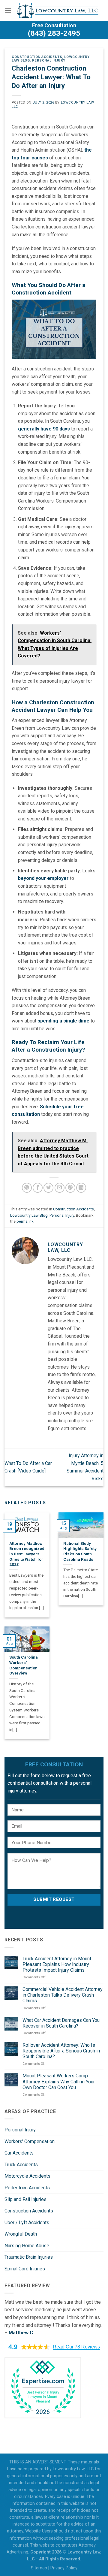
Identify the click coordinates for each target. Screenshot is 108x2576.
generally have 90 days (44, 429)
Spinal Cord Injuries (25, 2269)
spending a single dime (63, 1021)
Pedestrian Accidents (27, 2188)
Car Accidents (19, 2153)
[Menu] (8, 10)
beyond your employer (43, 878)
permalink (25, 1221)
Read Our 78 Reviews (76, 2347)
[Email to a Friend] (60, 1188)
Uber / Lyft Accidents (27, 2223)
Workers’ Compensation (30, 2141)
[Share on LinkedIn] (81, 1188)
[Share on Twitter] (48, 1188)
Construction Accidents (37, 57)
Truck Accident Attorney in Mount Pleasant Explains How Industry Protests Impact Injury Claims (57, 1964)
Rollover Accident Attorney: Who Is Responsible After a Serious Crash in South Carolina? (61, 2051)
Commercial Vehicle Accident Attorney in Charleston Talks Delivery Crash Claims (63, 1995)
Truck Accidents (21, 2165)
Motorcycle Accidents (27, 2176)
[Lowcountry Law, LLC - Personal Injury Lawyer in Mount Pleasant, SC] (58, 11)
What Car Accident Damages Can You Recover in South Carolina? (61, 2023)
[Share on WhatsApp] (27, 1188)
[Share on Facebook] (38, 1188)
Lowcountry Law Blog (29, 1215)
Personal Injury (49, 60)
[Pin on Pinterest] (70, 1188)
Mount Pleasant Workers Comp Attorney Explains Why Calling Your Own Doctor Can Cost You (59, 2081)
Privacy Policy (64, 2568)
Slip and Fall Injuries (25, 2199)
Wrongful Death (21, 2234)
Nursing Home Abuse (27, 2246)
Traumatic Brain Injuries (29, 2257)
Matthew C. (21, 2333)
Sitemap (39, 2568)
